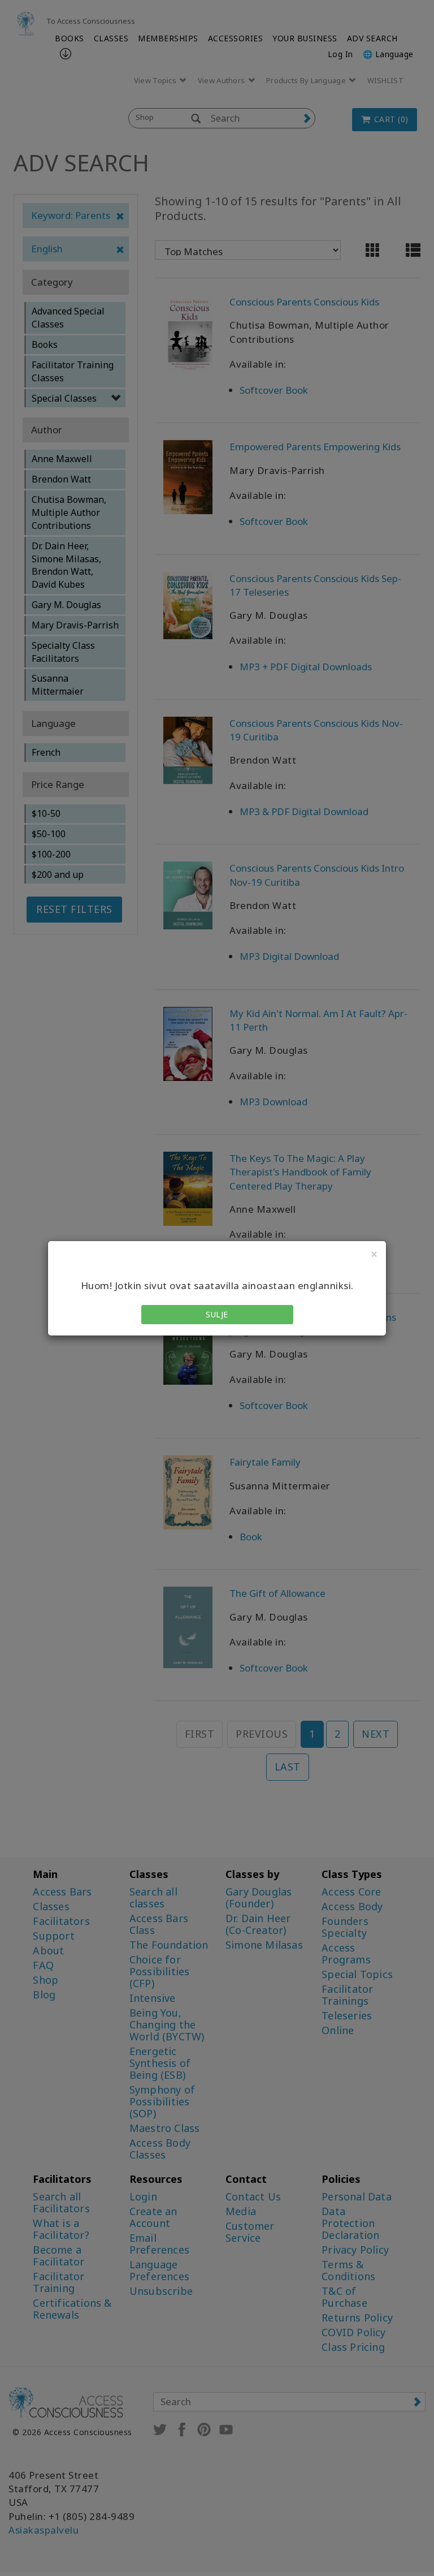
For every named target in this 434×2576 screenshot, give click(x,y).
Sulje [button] (217, 1314)
